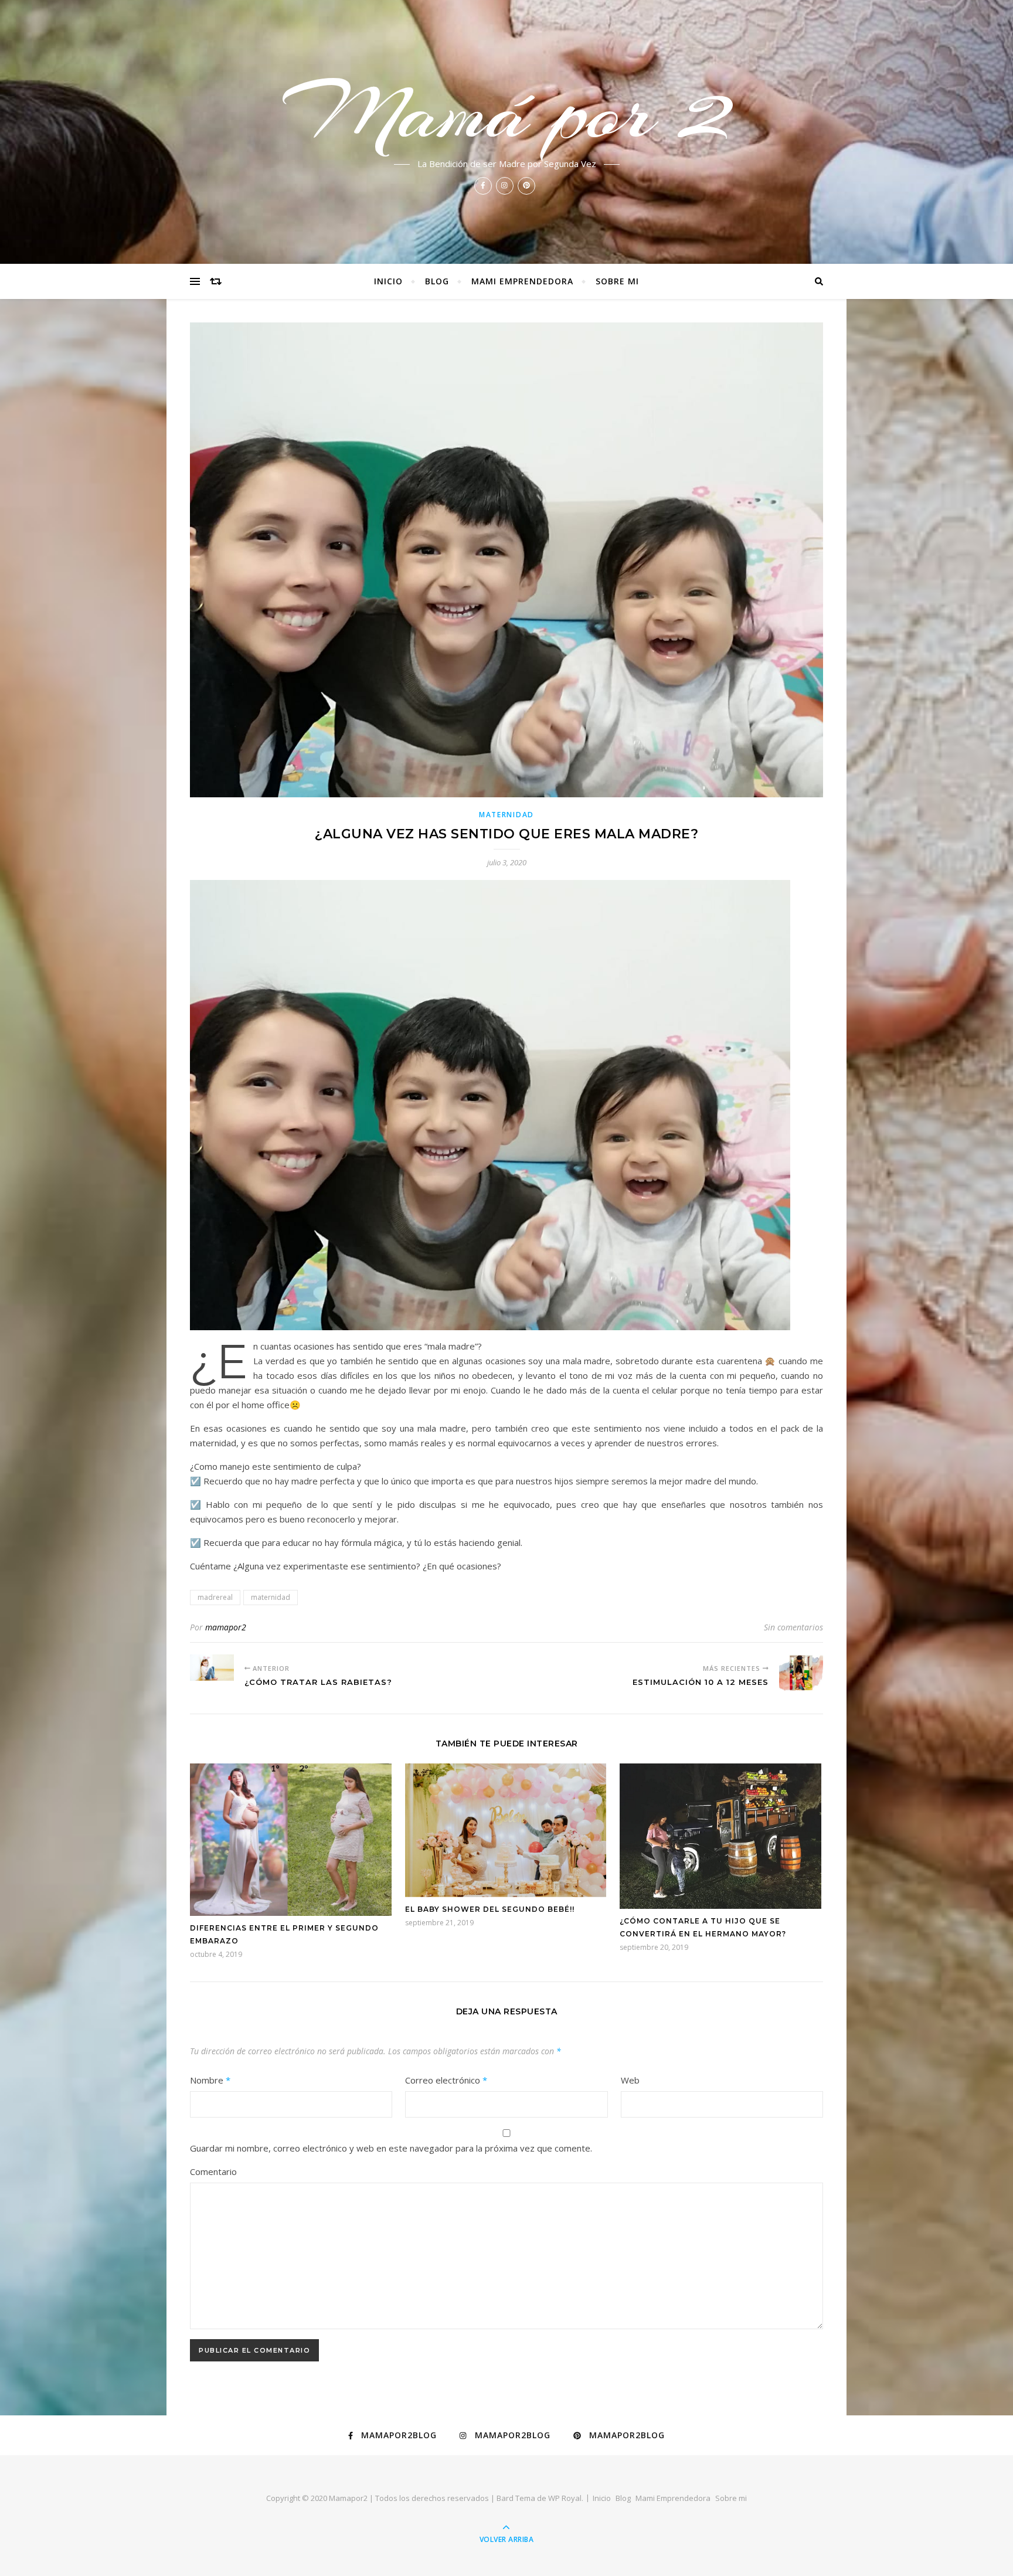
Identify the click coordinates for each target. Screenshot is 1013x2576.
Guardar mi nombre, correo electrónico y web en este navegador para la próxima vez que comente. (391, 2148)
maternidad (271, 1597)
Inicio (388, 281)
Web (630, 2080)
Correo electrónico (446, 2080)
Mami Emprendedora (522, 281)
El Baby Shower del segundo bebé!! (490, 1909)
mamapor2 (226, 1627)
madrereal (215, 1597)
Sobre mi (617, 281)
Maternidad (506, 815)
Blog (437, 281)
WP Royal (565, 2498)
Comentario (213, 2171)
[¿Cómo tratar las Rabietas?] (212, 1668)
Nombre (210, 2080)
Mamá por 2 (507, 113)
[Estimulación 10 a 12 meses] (801, 1673)
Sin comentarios (793, 1627)
